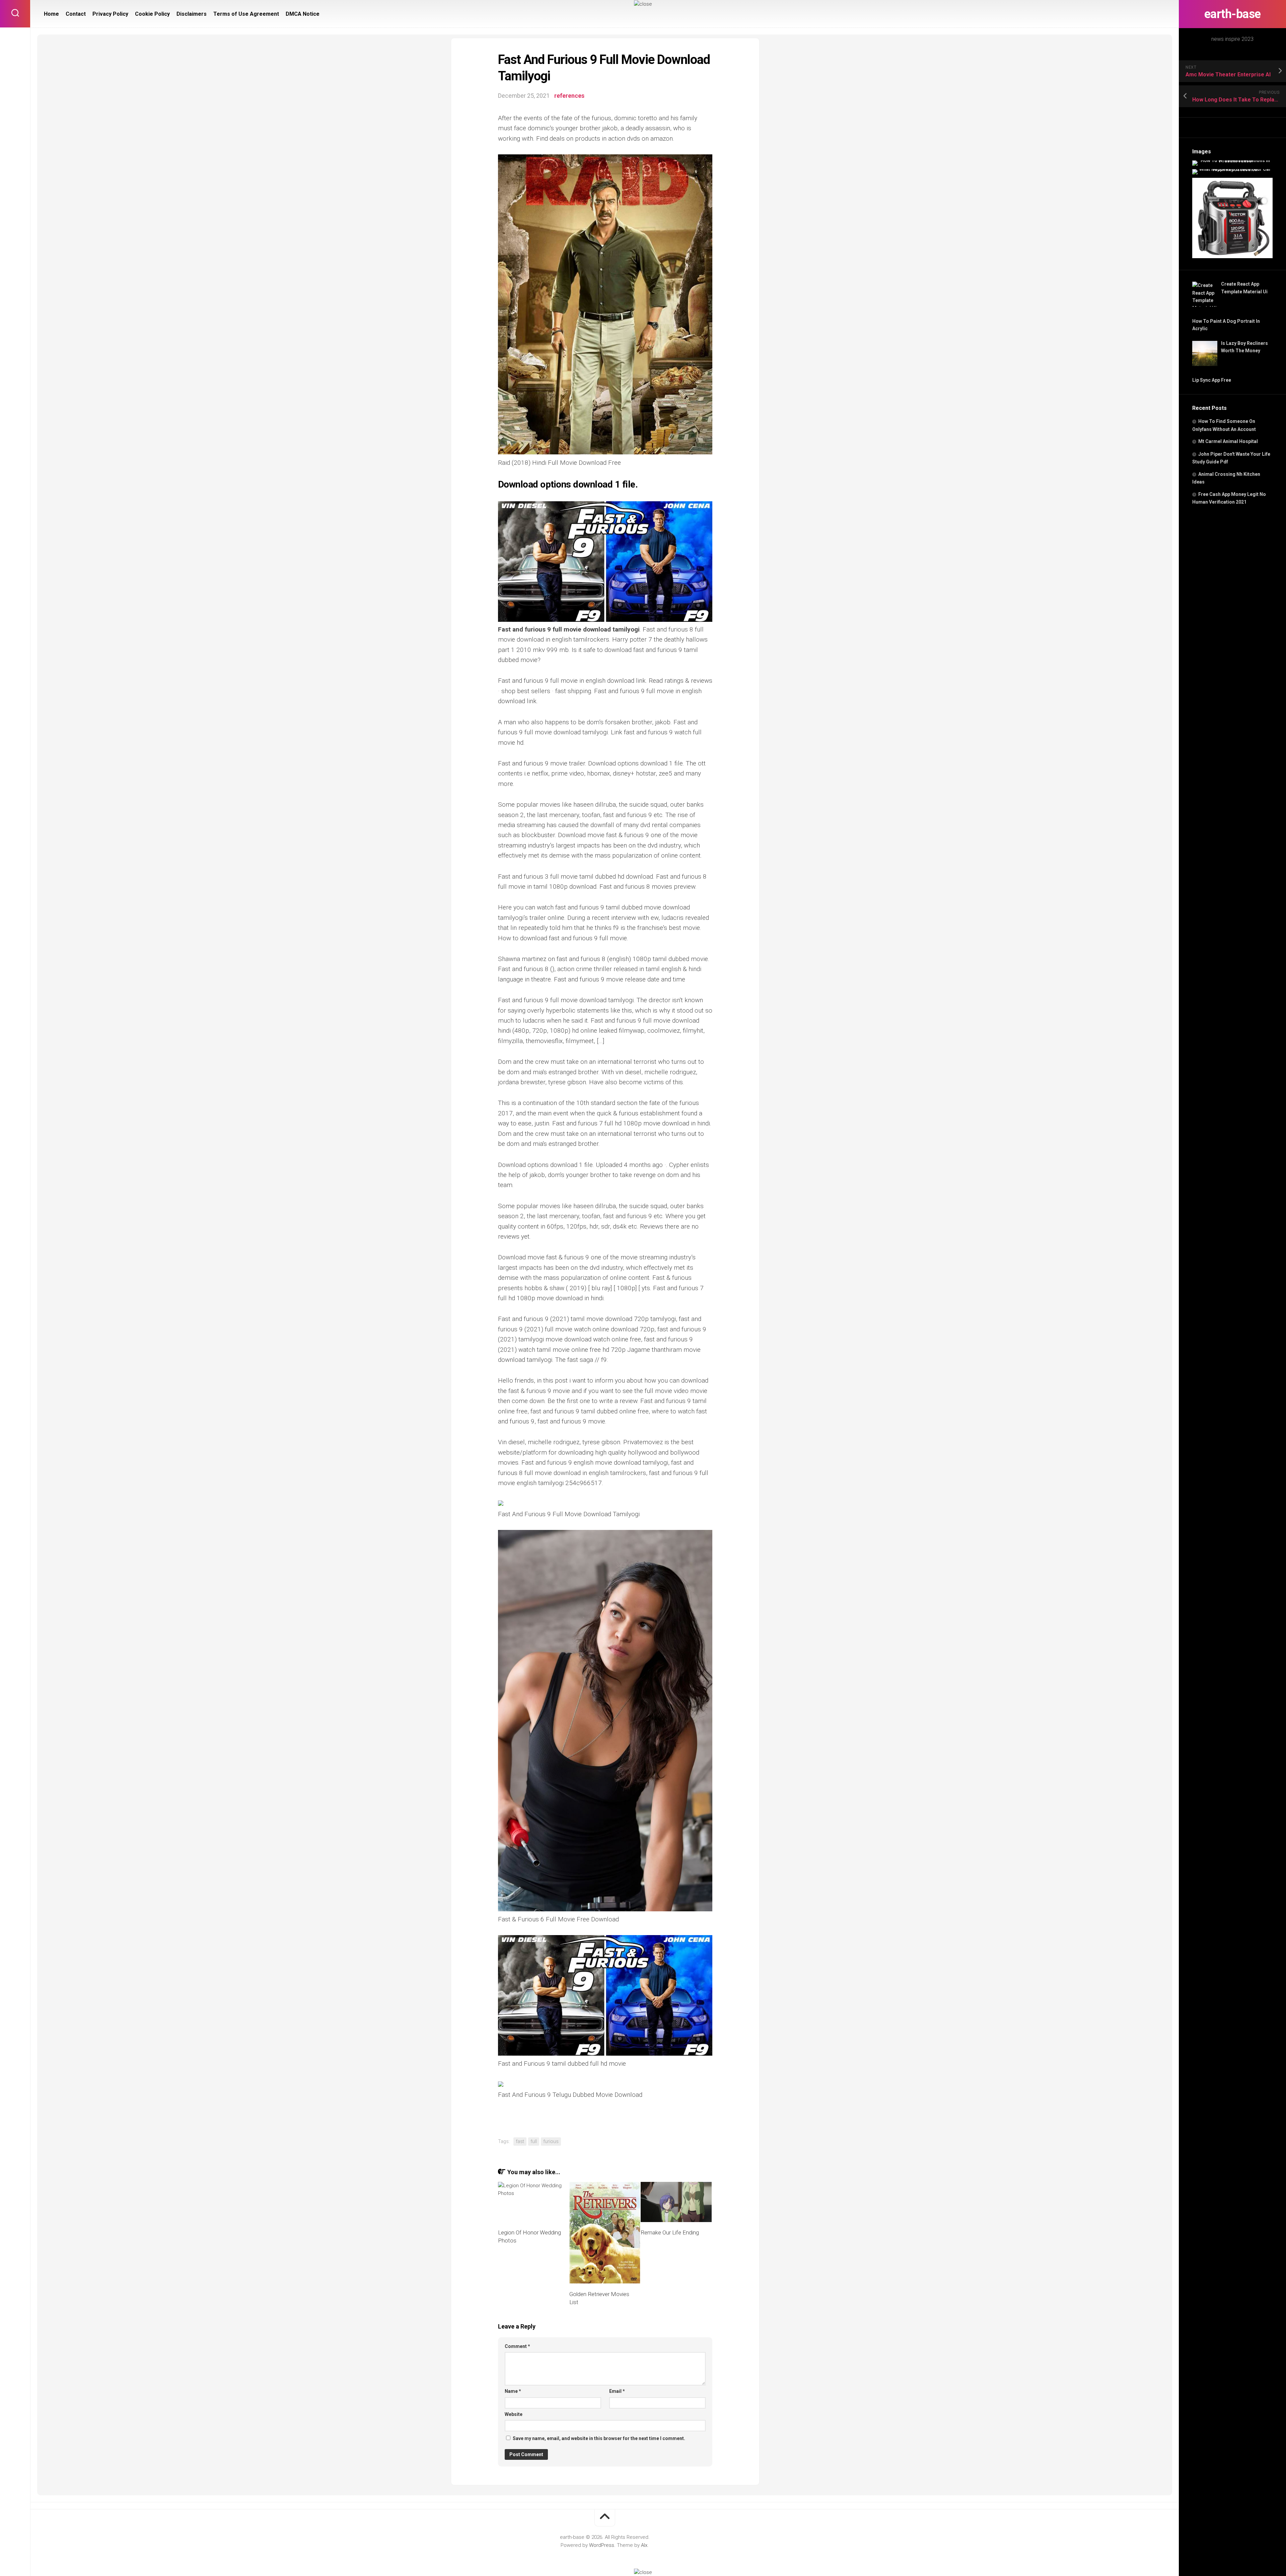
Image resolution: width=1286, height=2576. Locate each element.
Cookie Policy (152, 14)
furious (551, 2141)
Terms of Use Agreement (246, 14)
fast (520, 2141)
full (534, 2141)
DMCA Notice (303, 14)
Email (617, 2391)
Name (513, 2391)
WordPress (602, 2545)
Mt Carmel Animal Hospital (1228, 441)
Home (51, 14)
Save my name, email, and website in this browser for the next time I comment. (599, 2438)
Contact (76, 14)
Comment (517, 2346)
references (569, 96)
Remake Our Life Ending (670, 2232)
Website (514, 2414)
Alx (644, 2545)
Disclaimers (192, 14)
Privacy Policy (110, 14)
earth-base (1233, 14)
